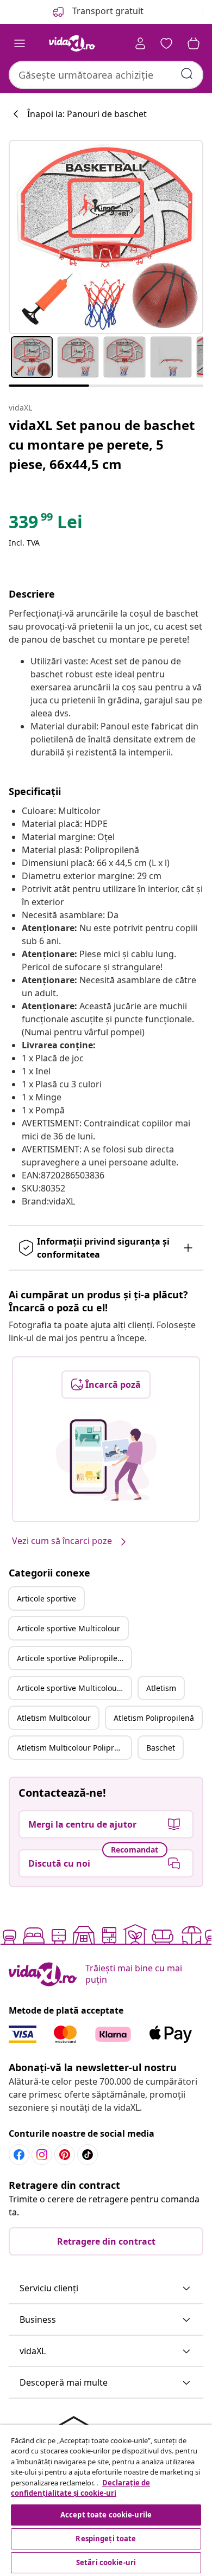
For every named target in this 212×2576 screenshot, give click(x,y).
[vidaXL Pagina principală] (72, 43)
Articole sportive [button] (46, 1598)
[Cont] (140, 43)
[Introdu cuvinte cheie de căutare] (187, 74)
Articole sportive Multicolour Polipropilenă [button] (74, 1688)
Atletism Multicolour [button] (54, 1718)
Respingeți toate (106, 2539)
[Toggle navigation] (20, 43)
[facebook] (19, 2155)
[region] (106, 2500)
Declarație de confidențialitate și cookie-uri (80, 2488)
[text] (46, 524)
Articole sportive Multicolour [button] (68, 1628)
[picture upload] (106, 1460)
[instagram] (42, 2155)
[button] (106, 2289)
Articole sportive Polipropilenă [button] (72, 1658)
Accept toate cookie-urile (106, 2515)
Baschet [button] (161, 1748)
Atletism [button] (161, 1688)
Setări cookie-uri (106, 2562)
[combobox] (106, 75)
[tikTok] (88, 2155)
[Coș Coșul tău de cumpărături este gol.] (194, 43)
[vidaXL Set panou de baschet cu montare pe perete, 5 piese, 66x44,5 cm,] (106, 237)
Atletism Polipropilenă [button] (154, 1718)
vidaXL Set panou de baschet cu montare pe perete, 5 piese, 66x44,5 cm (102, 444)
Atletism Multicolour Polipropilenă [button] (74, 1748)
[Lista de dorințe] (166, 43)
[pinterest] (65, 2155)
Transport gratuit (107, 11)
